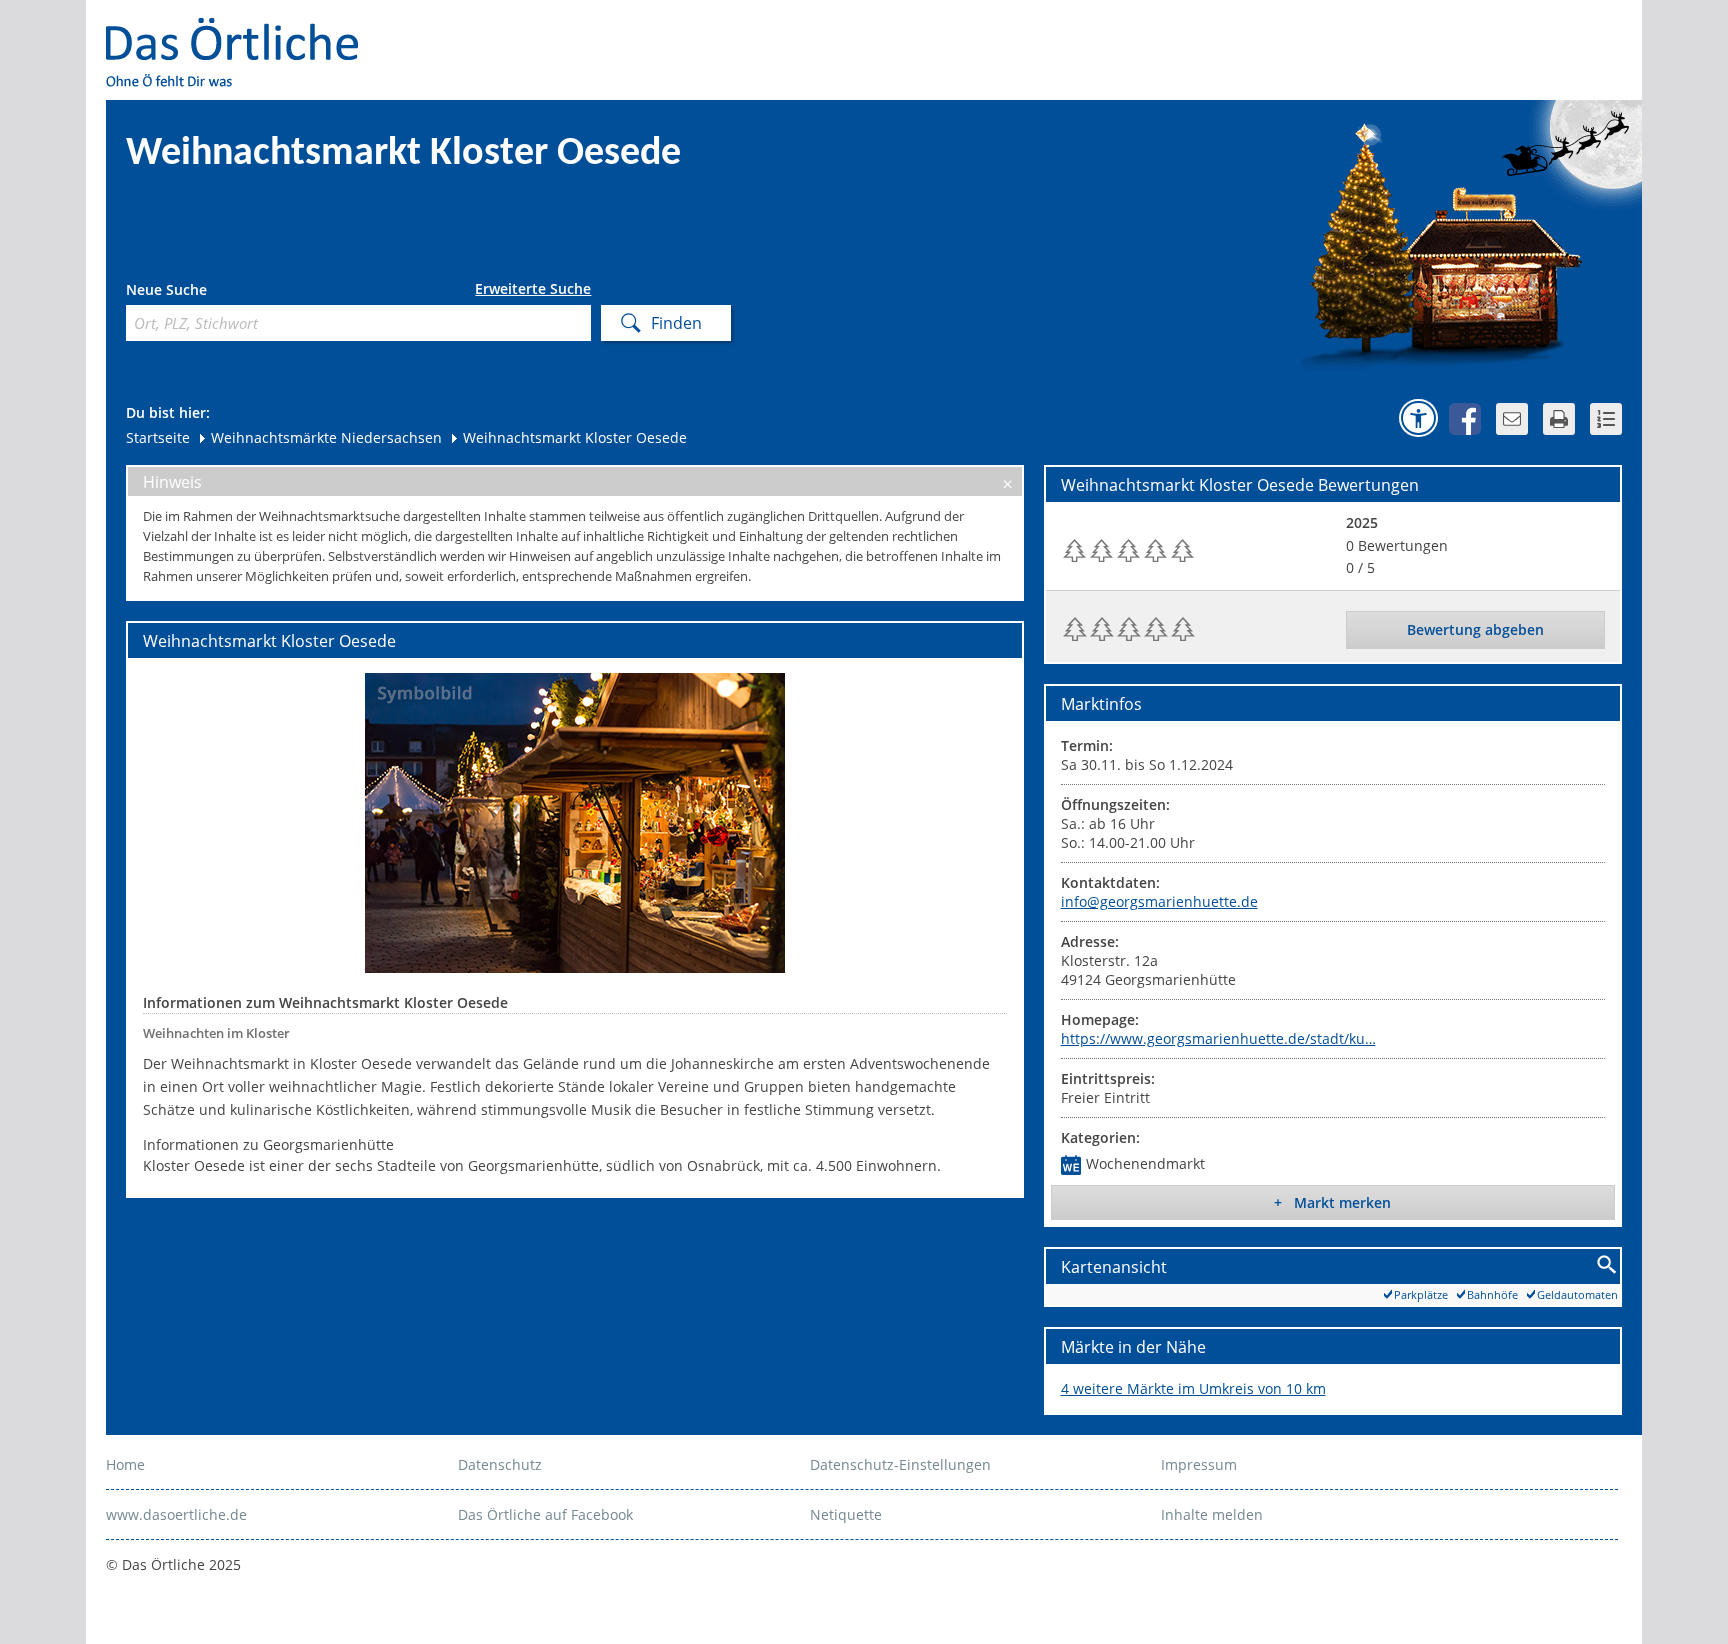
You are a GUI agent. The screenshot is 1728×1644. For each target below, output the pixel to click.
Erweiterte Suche (533, 289)
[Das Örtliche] (241, 30)
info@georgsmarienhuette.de (1159, 901)
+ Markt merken (1332, 1202)
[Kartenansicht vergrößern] (1607, 1265)
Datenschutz (500, 1464)
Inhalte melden (1212, 1514)
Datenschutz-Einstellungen (900, 1464)
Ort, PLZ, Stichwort (214, 292)
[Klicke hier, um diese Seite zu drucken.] (1559, 419)
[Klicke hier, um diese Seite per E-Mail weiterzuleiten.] (1512, 419)
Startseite (158, 437)
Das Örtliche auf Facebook (545, 1514)
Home (125, 1464)
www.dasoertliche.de (176, 1514)
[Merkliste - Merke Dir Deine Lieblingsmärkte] (1606, 419)
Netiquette (846, 1514)
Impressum (1199, 1464)
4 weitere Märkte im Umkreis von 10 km (1193, 1388)
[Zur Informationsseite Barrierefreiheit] (1418, 418)
